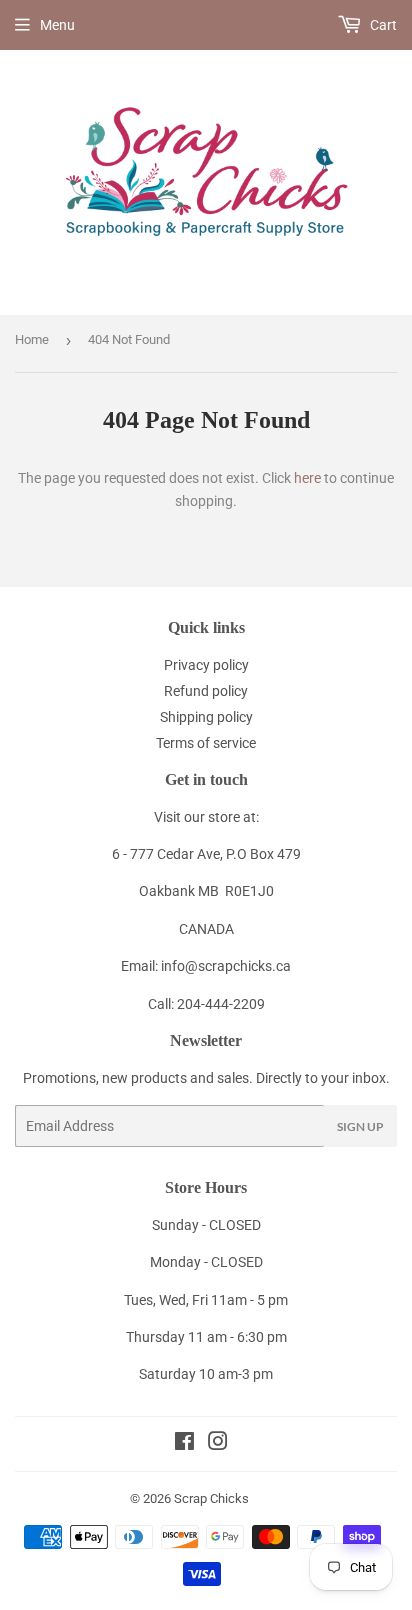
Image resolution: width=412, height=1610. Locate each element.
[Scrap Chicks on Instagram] (218, 1444)
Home (32, 339)
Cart (382, 25)
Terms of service (206, 743)
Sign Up (360, 1126)
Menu (57, 25)
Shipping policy (206, 717)
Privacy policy (206, 665)
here (307, 478)
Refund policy (206, 691)
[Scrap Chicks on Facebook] (184, 1444)
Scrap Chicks (211, 1498)
